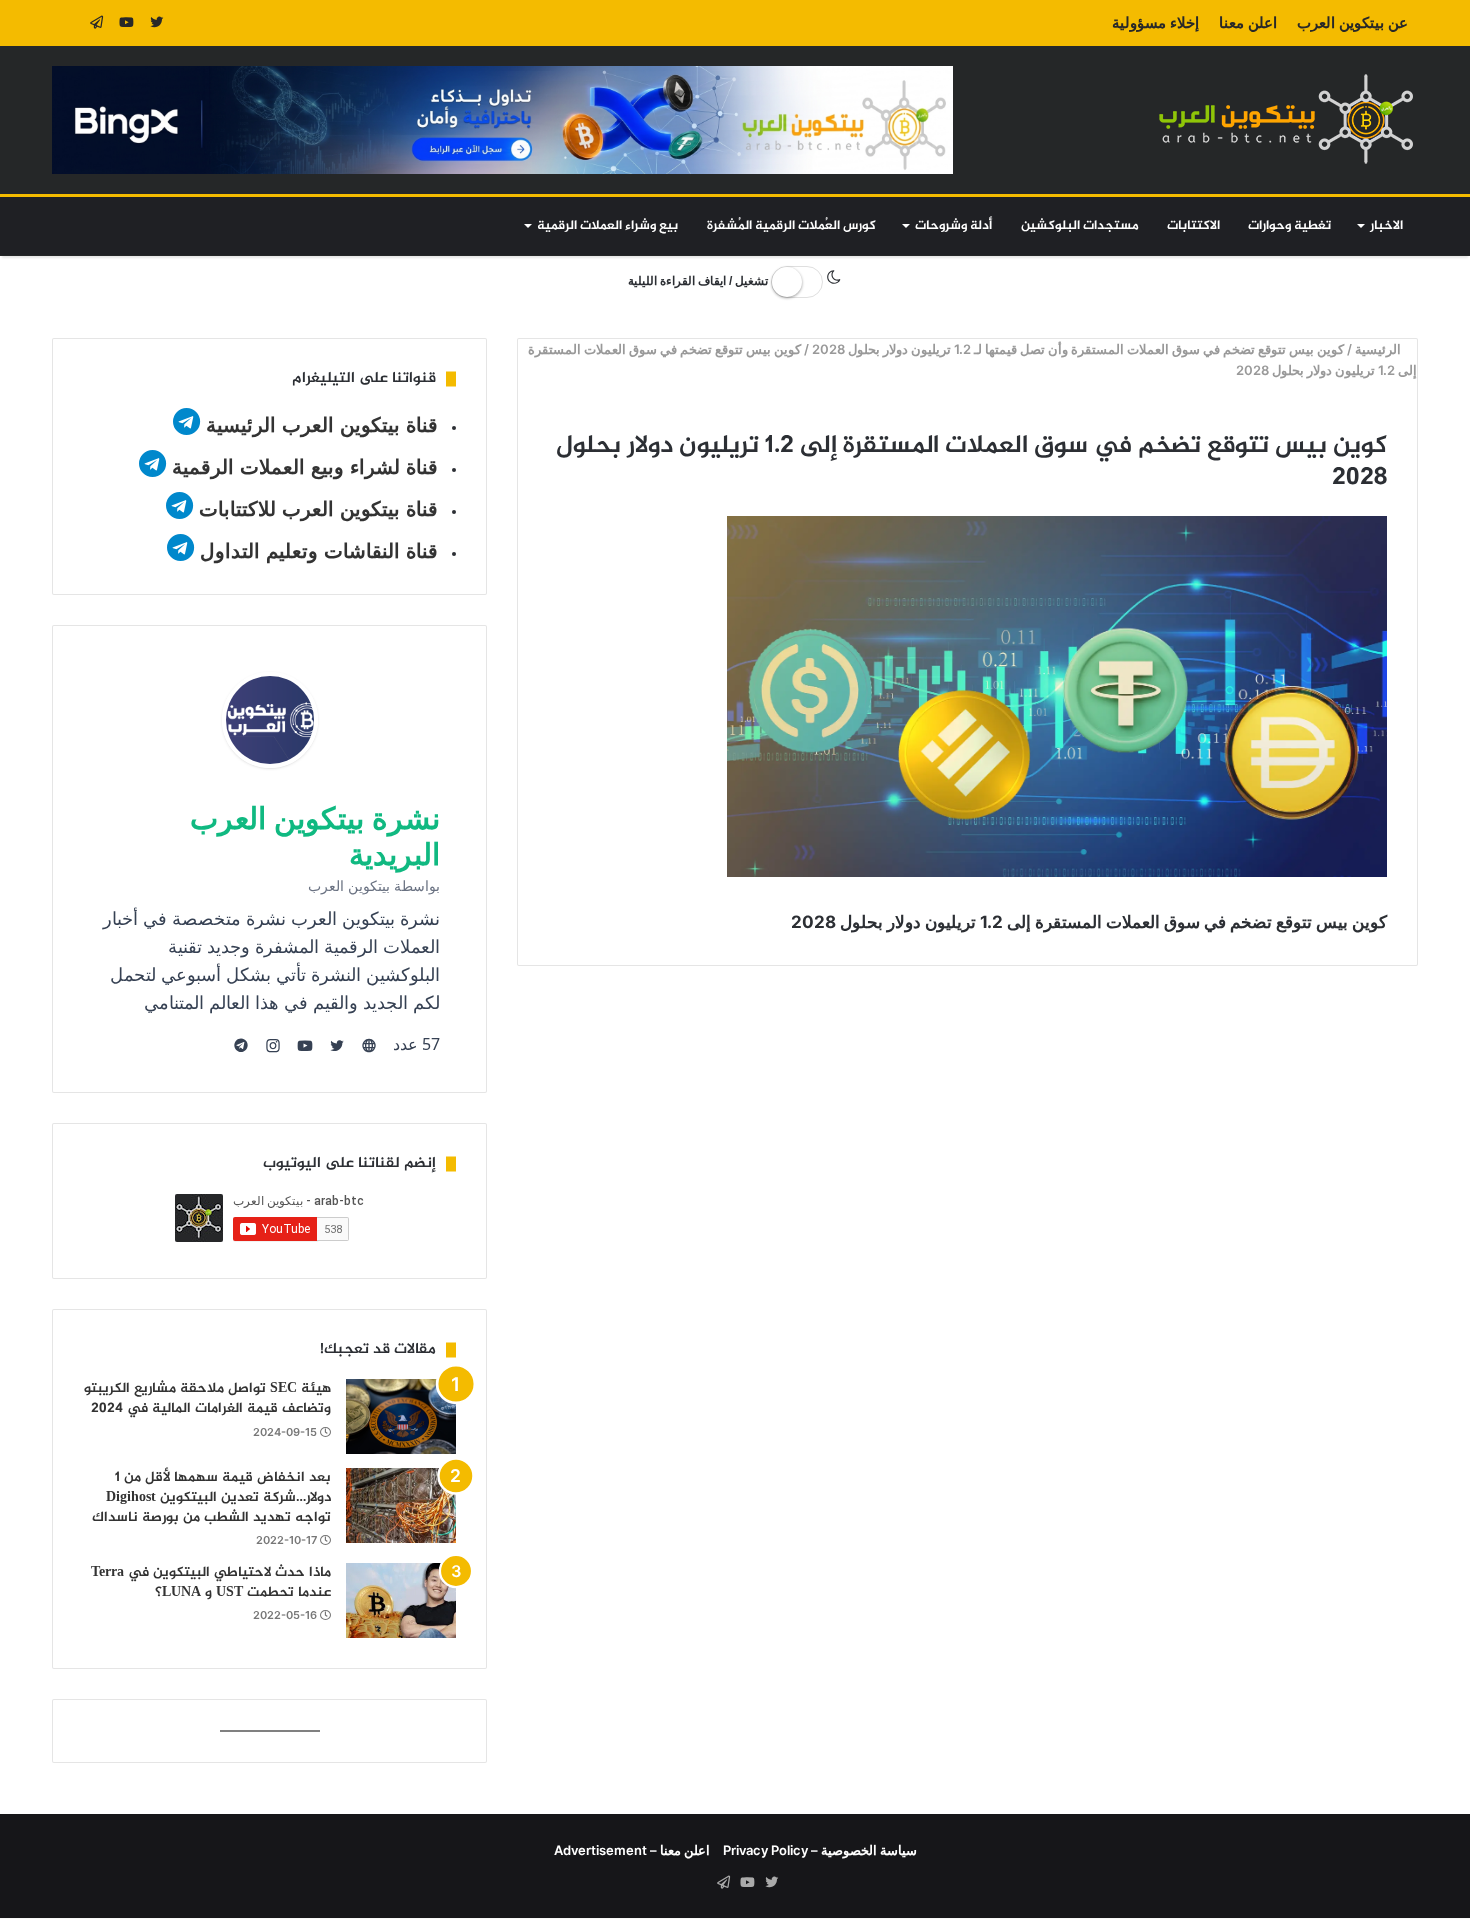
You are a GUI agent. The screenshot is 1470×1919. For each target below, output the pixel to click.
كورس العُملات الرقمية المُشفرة (791, 226)
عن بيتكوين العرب (1352, 22)
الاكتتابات (1193, 226)
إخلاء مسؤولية (1155, 22)
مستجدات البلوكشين (1080, 226)
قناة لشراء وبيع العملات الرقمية (305, 467)
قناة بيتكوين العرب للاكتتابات (315, 509)
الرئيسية (1380, 349)
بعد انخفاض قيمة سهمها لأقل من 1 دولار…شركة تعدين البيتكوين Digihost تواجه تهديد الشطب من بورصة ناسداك (211, 1497)
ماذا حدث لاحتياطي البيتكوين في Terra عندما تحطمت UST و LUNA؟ (211, 1582)
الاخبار (1386, 226)
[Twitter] (157, 23)
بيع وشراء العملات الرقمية (607, 226)
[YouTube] (127, 23)
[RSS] (67, 23)
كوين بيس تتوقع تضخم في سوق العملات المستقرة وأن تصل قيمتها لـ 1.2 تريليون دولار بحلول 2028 (1079, 349)
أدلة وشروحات (953, 226)
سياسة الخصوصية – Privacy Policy (820, 1850)
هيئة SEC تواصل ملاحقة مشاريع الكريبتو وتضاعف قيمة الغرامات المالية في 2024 (207, 1398)
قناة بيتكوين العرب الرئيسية (322, 425)
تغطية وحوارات (1289, 226)
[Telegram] (97, 23)
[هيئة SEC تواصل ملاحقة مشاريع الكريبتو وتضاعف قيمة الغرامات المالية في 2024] (401, 1416)
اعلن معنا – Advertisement (632, 1850)
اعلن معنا (1248, 22)
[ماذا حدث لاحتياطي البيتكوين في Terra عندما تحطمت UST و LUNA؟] (401, 1600)
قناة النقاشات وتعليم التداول (319, 551)
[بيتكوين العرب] (1286, 118)
